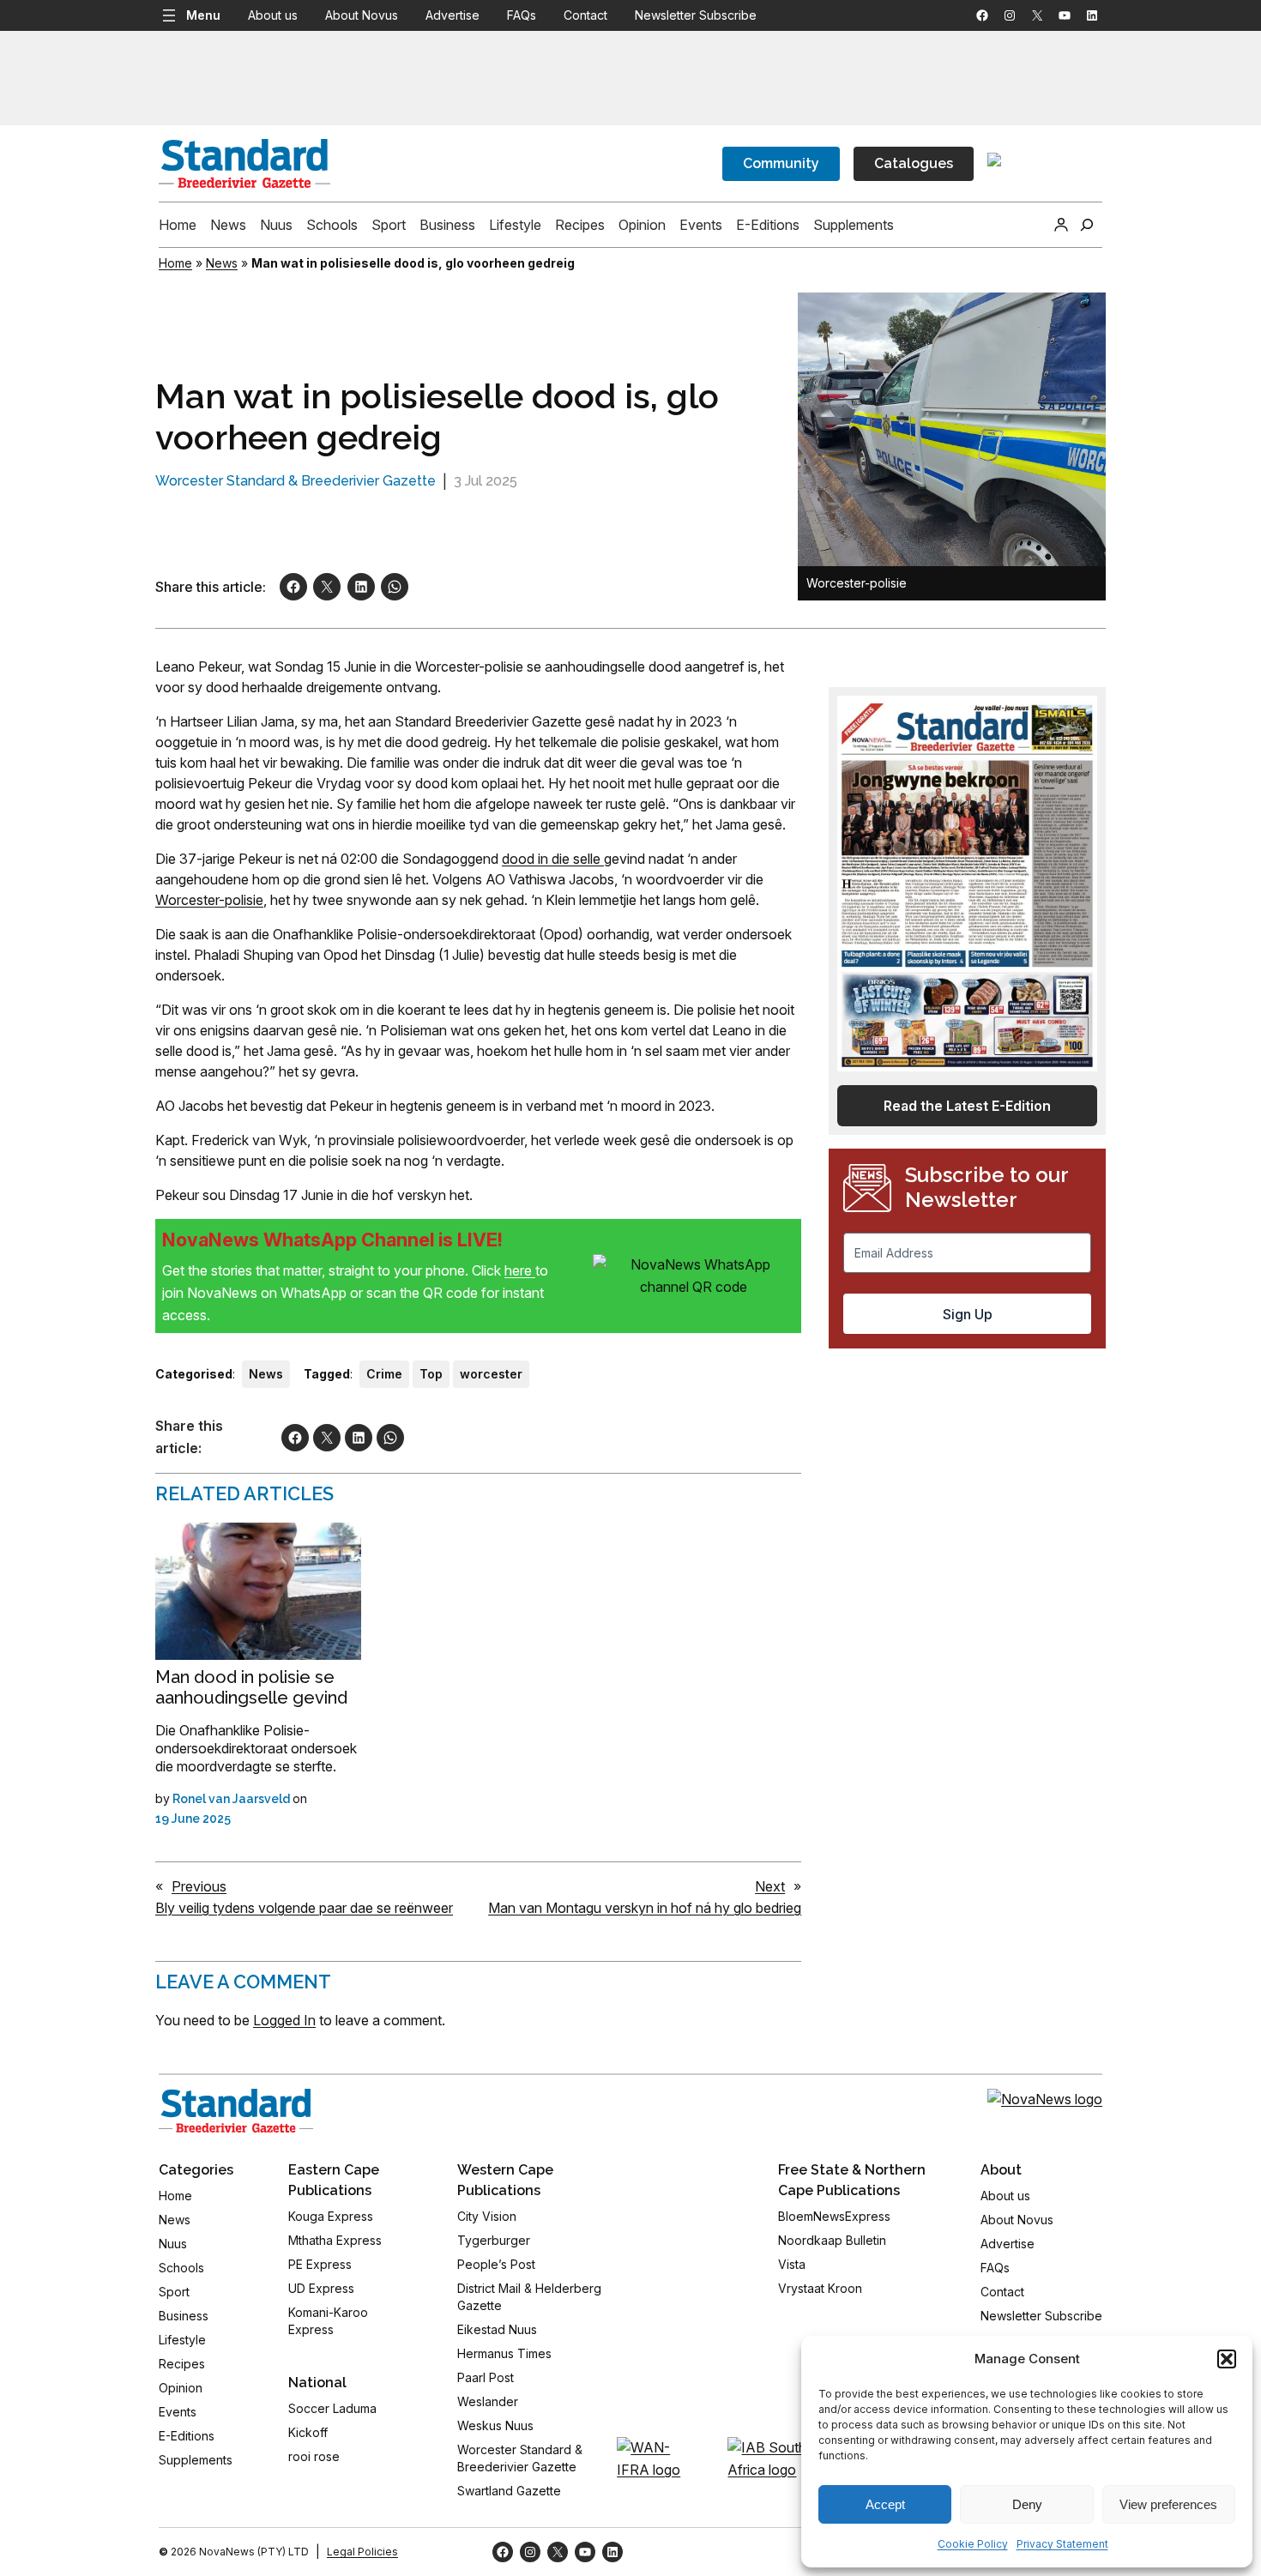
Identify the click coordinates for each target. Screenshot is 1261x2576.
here (520, 1270)
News (222, 263)
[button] (1227, 2359)
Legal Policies (362, 2552)
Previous (199, 1886)
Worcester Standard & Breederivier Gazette (296, 481)
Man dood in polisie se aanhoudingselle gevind (251, 1687)
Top (431, 1374)
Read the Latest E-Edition (967, 1106)
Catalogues (914, 163)
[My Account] (1061, 225)
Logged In (284, 2020)
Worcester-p (194, 900)
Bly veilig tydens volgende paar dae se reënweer (304, 1908)
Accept (885, 2504)
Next (770, 1886)
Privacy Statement (1062, 2544)
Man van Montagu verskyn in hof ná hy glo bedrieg (645, 1908)
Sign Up (968, 1314)
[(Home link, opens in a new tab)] (236, 2111)
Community (781, 163)
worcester (491, 1374)
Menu (203, 15)
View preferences (1168, 2504)
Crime (384, 1374)
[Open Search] (1087, 225)
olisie (248, 900)
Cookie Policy (973, 2544)
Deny (1027, 2504)
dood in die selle (553, 859)
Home (175, 263)
